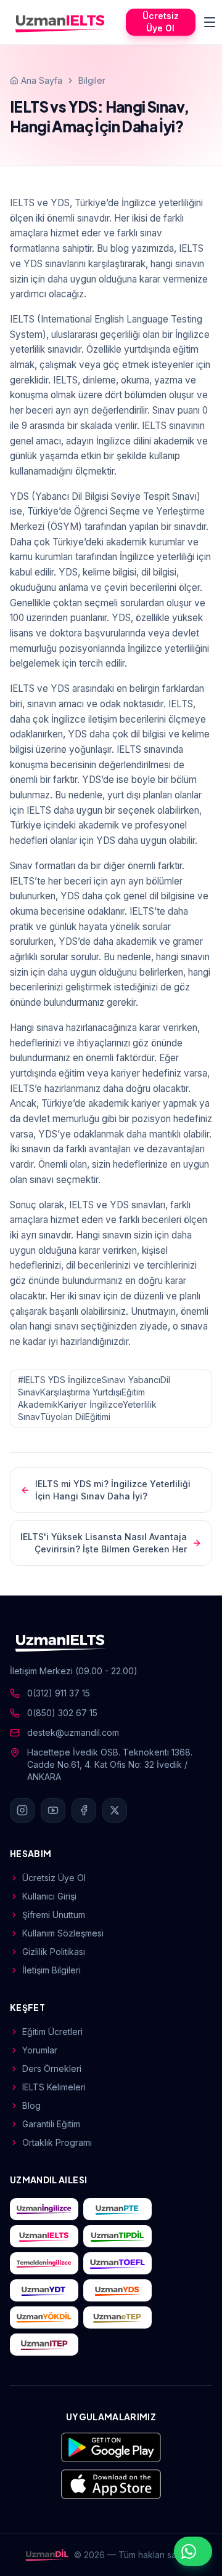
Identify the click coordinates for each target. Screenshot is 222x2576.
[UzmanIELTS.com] (44, 2236)
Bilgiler (92, 80)
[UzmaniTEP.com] (44, 2345)
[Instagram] (22, 1810)
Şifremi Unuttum (54, 1915)
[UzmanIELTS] (60, 22)
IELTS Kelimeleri (54, 2087)
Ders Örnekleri (52, 2068)
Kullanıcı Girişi (49, 1896)
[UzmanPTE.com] (117, 2209)
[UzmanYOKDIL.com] (44, 2317)
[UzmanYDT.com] (44, 2290)
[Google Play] (111, 2447)
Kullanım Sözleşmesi (63, 1933)
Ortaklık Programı (57, 2142)
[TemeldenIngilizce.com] (44, 2263)
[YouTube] (53, 1810)
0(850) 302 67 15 (62, 1713)
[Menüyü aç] (210, 22)
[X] (115, 1810)
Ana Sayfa (42, 80)
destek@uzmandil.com (73, 1732)
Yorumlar (40, 2050)
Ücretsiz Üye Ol (161, 22)
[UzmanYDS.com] (117, 2290)
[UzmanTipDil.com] (117, 2236)
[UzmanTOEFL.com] (117, 2263)
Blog (31, 2105)
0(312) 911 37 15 (59, 1693)
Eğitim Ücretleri (52, 2032)
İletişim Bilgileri (51, 1970)
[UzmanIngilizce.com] (44, 2209)
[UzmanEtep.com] (117, 2317)
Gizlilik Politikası (54, 1952)
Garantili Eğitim (51, 2124)
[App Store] (111, 2484)
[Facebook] (84, 1810)
